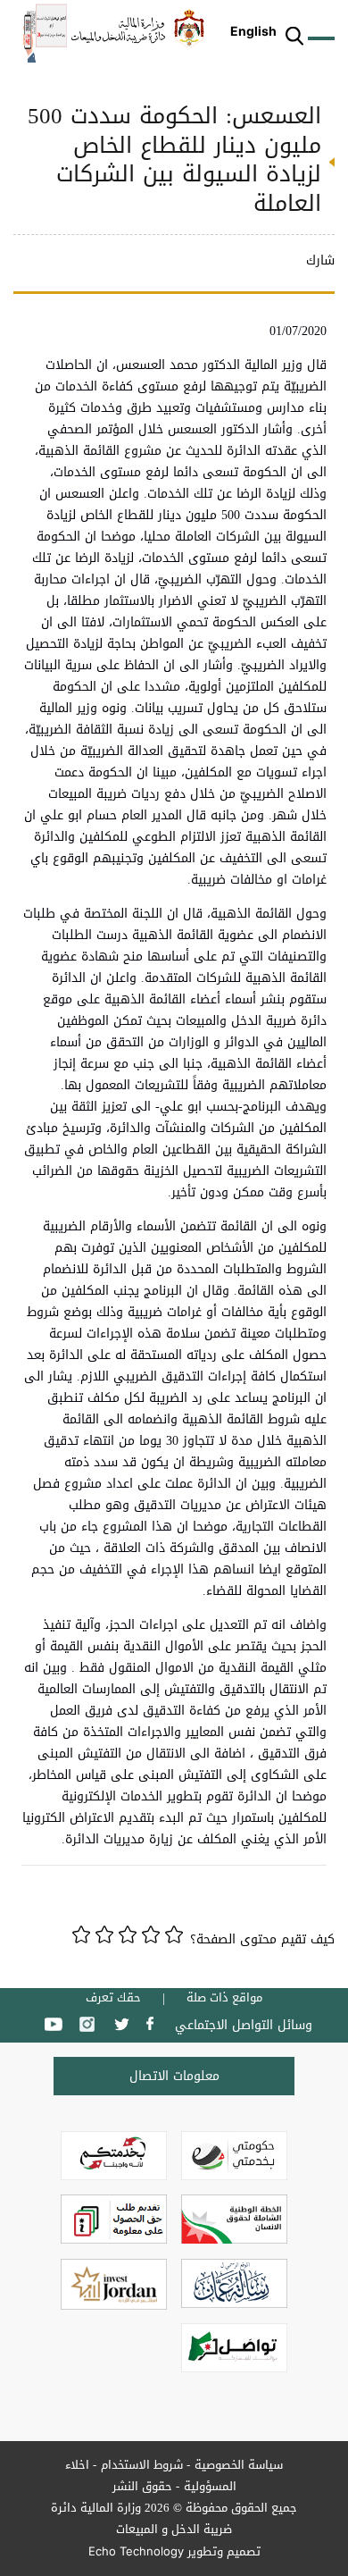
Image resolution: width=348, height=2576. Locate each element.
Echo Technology (136, 2551)
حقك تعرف (113, 1998)
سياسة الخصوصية (239, 2465)
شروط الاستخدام (142, 2465)
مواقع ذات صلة (224, 1998)
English (253, 31)
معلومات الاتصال (174, 2076)
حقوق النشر (142, 2486)
